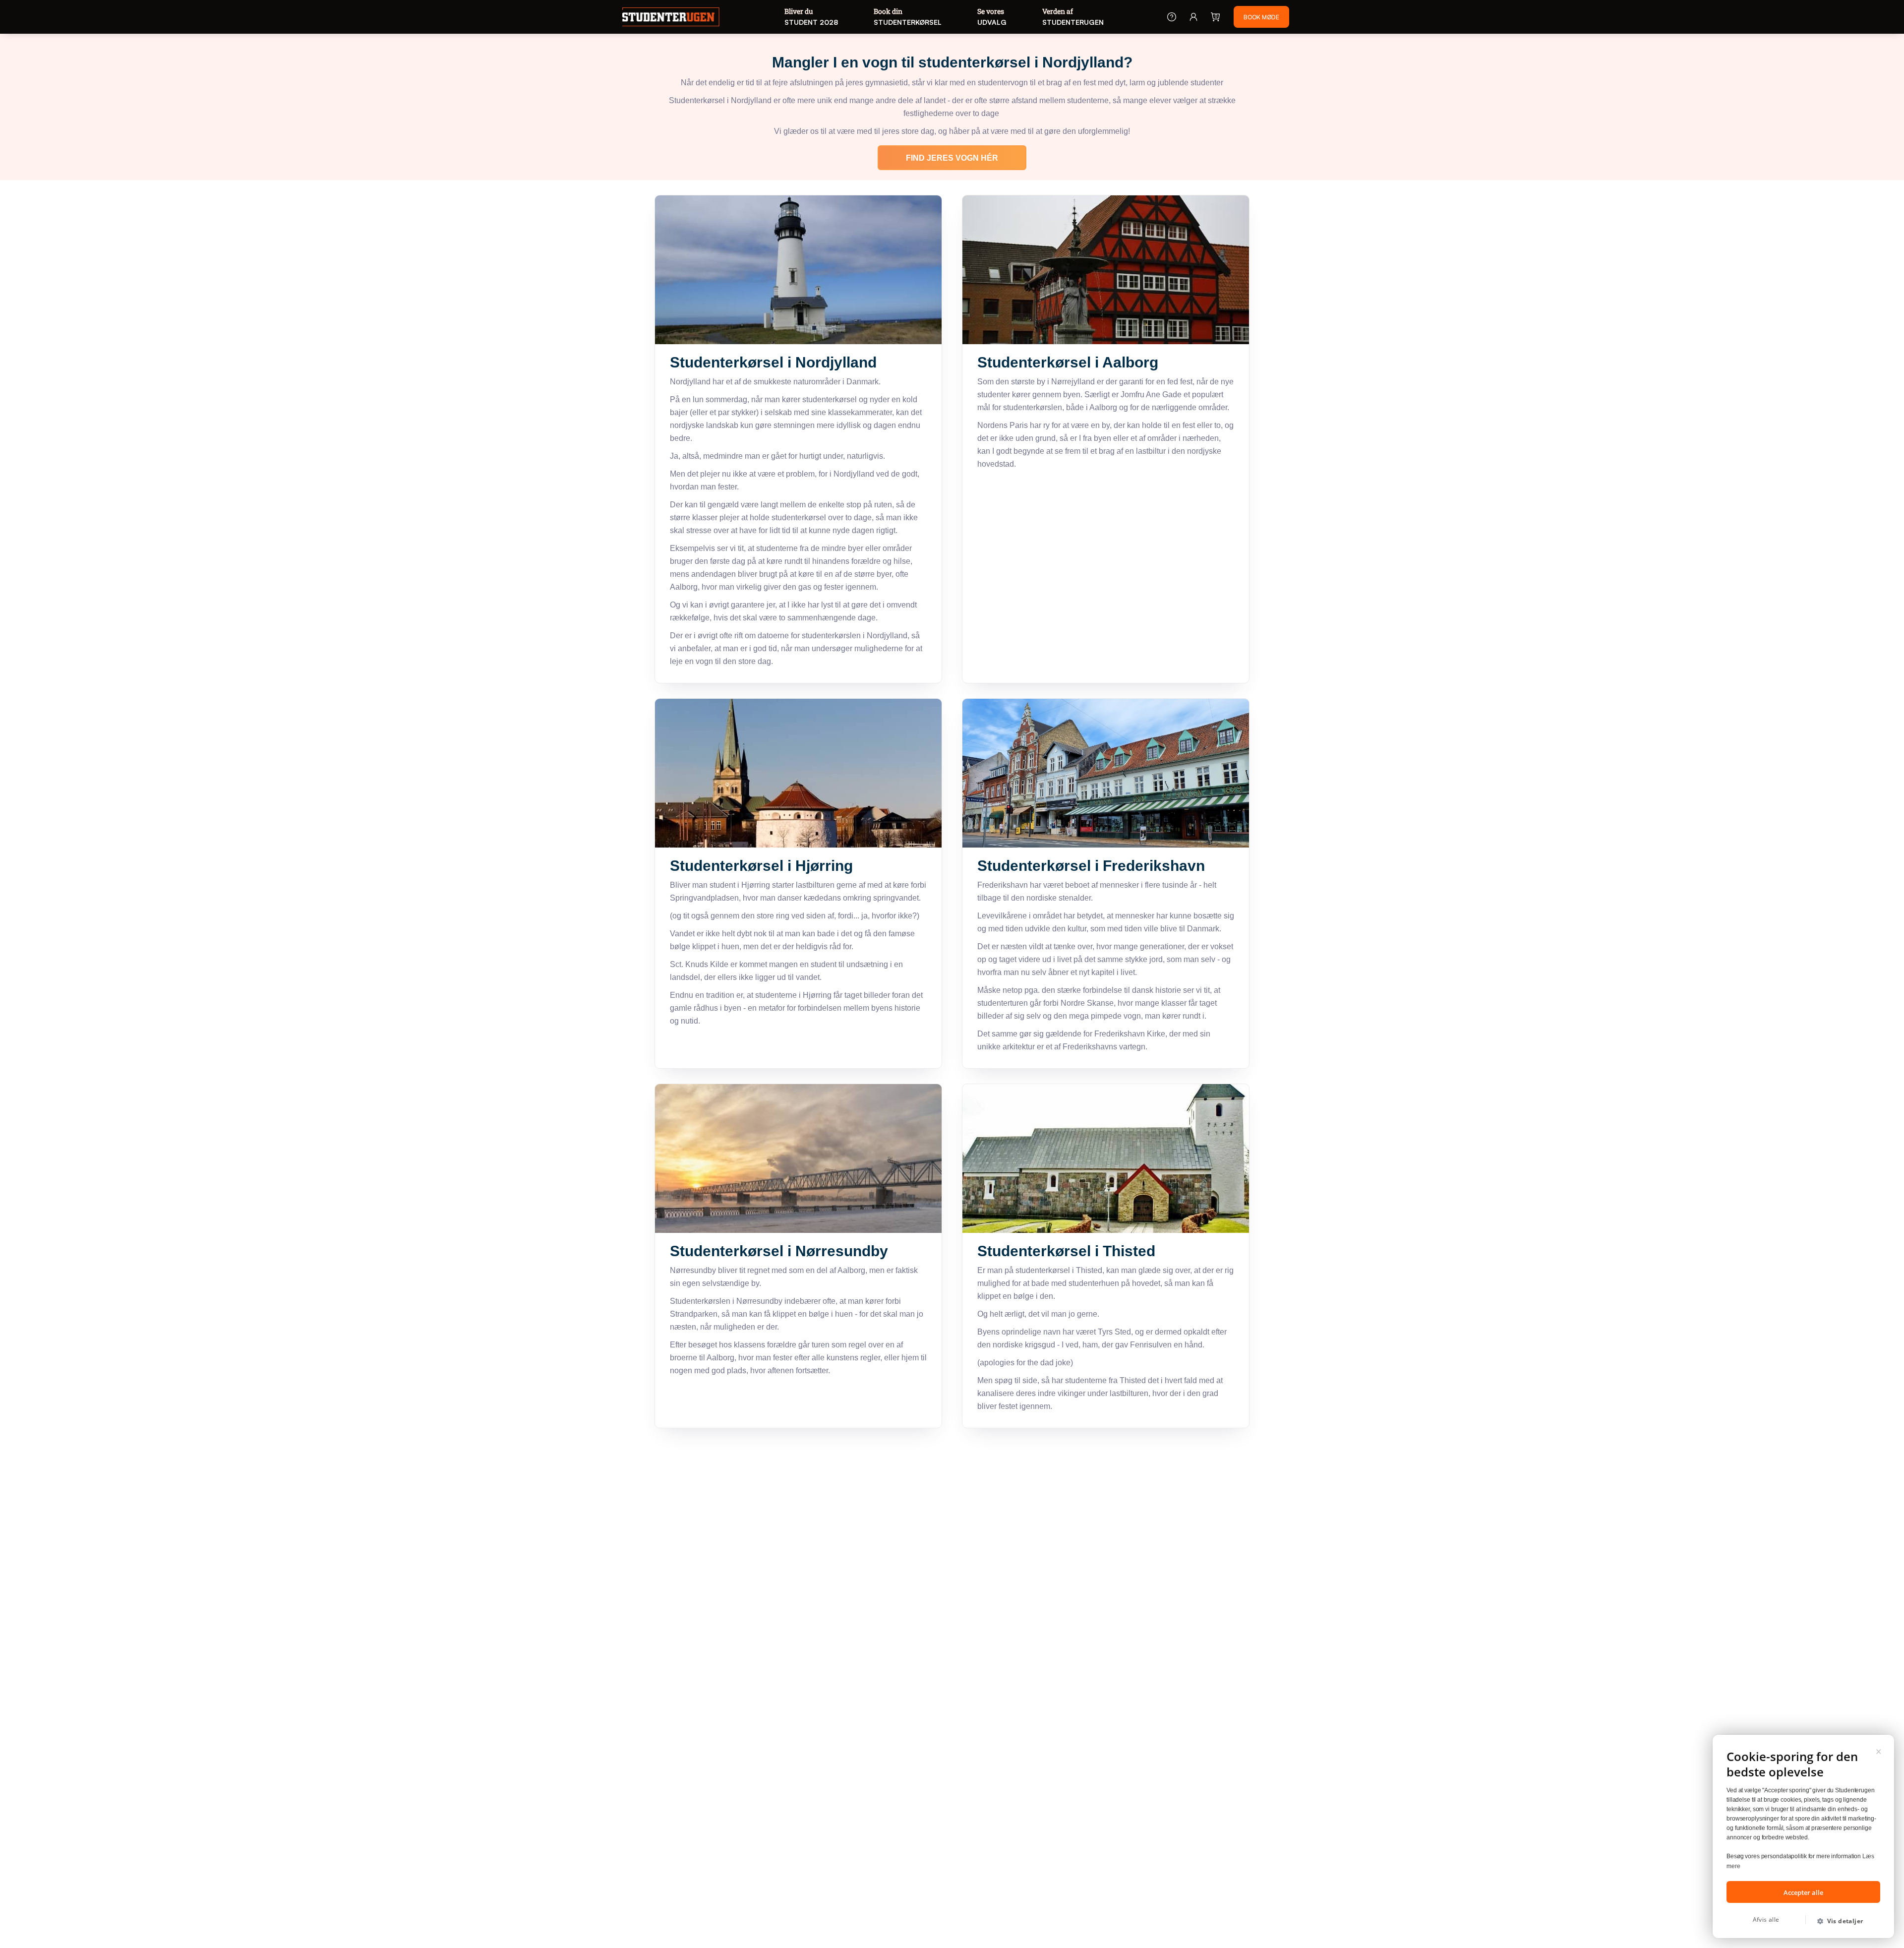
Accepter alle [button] (1803, 1892)
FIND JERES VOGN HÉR (952, 158)
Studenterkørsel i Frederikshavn (1091, 866)
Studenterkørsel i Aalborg (1068, 362)
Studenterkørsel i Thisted (1066, 1251)
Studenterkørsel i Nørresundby (779, 1251)
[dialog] (1803, 1836)
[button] (1844, 1921)
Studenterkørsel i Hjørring (761, 866)
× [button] (1879, 1750)
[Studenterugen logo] (671, 18)
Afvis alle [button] (1766, 1919)
